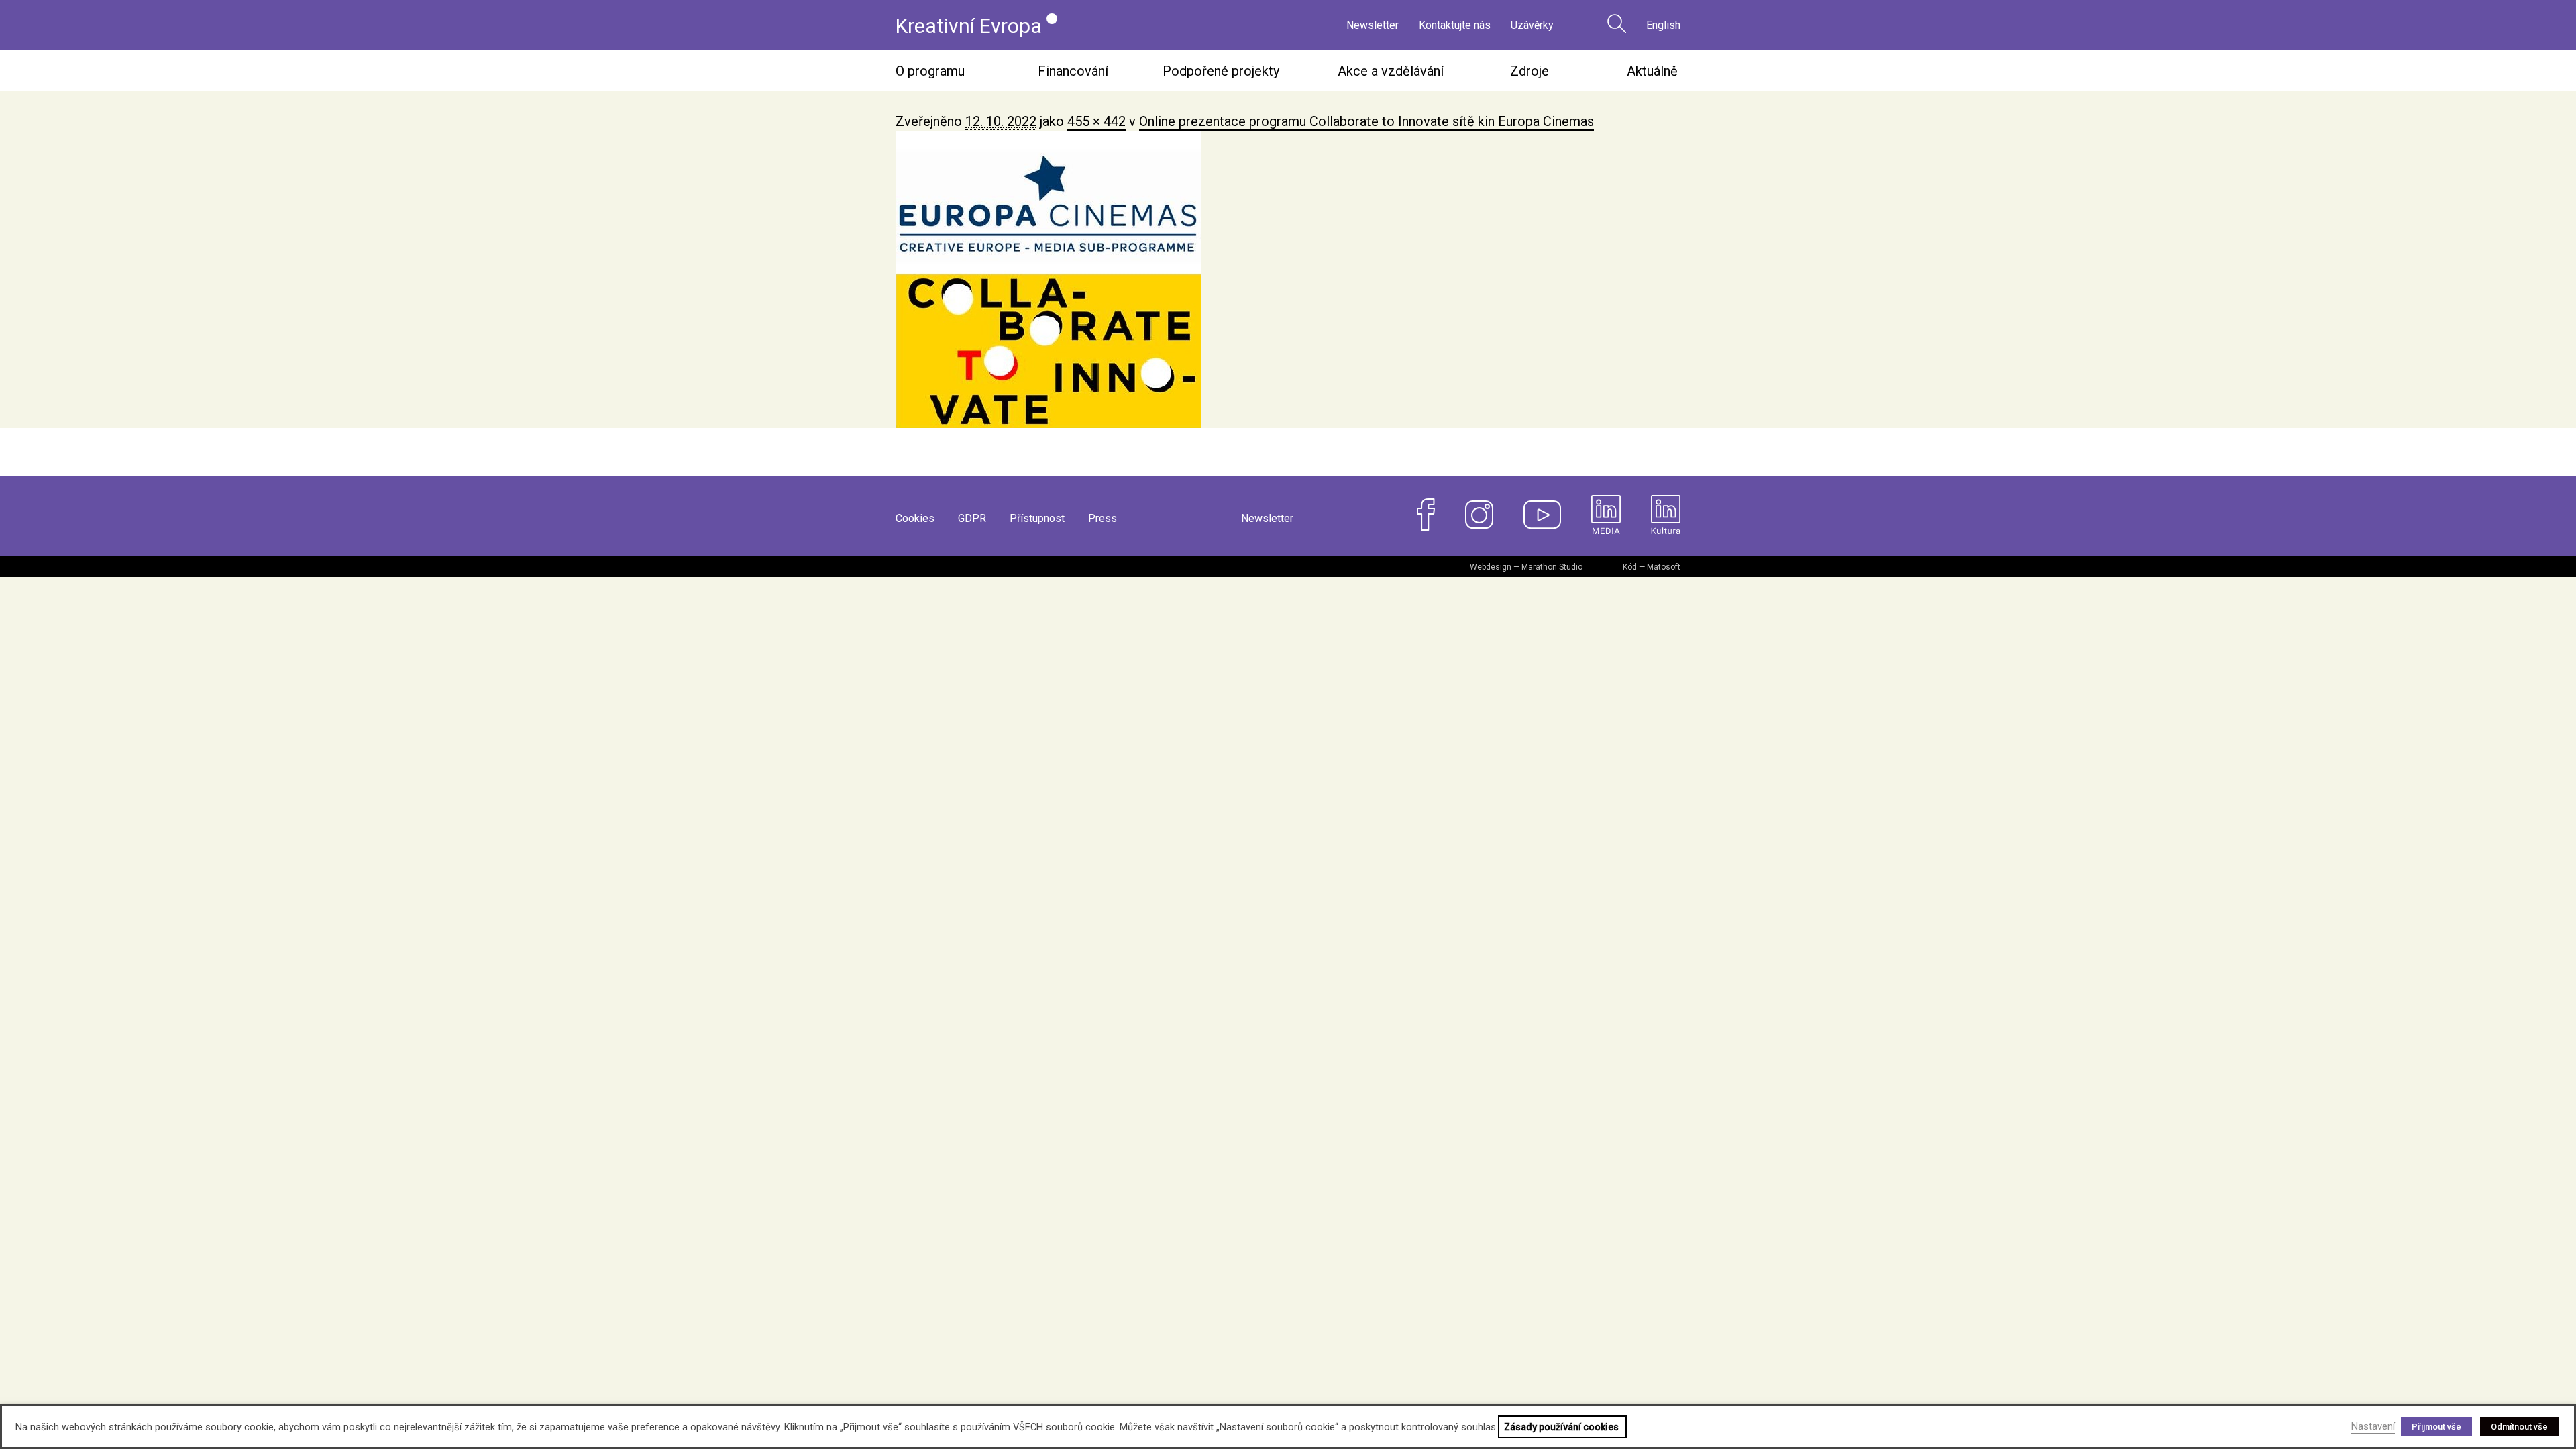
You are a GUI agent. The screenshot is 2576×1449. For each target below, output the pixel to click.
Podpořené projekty (1221, 71)
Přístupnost (1037, 518)
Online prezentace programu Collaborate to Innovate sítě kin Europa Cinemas (1366, 121)
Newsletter (1373, 25)
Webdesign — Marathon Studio (1526, 567)
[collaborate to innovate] (1288, 280)
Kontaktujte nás (1455, 25)
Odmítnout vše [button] (2519, 1427)
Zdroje (1529, 71)
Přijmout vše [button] (2436, 1427)
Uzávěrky (1532, 25)
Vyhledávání (1617, 23)
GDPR (972, 518)
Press (1103, 518)
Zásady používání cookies (1561, 1427)
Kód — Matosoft (1652, 567)
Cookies (915, 518)
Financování (1073, 71)
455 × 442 (1096, 121)
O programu (930, 71)
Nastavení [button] (2373, 1426)
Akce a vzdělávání (1391, 71)
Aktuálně (1652, 71)
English (1663, 25)
